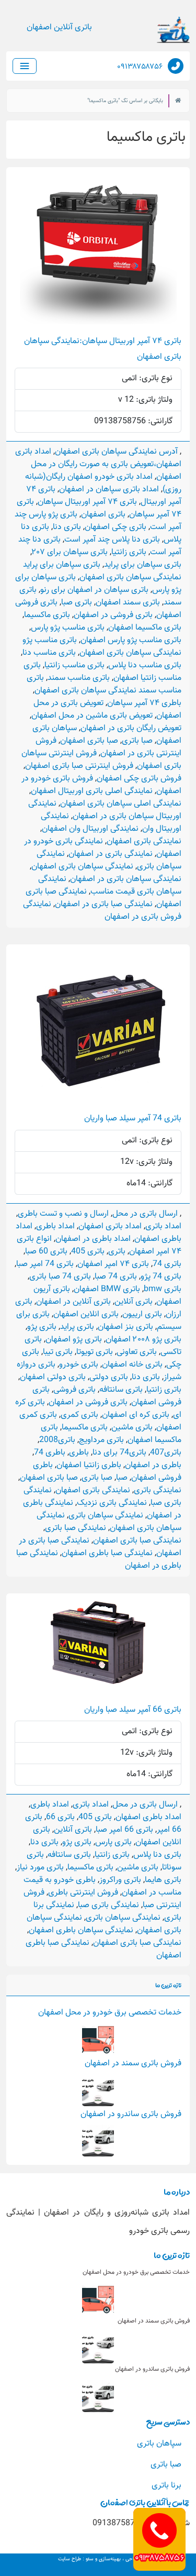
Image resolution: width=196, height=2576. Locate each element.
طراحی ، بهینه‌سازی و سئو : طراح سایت (98, 2559)
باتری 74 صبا (116, 1277)
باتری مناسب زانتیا (74, 665)
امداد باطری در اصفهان (93, 1239)
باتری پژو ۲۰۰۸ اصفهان (143, 1340)
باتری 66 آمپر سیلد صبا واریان (133, 1710)
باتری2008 (57, 1440)
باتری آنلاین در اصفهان (73, 1302)
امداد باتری (163, 1226)
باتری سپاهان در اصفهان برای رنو (94, 590)
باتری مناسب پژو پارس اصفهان (131, 640)
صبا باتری (137, 741)
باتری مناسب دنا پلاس (145, 665)
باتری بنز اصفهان (125, 1327)
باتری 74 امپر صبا (45, 1264)
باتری (117, 1252)
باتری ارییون (142, 1314)
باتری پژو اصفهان (74, 1340)
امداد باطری (55, 1226)
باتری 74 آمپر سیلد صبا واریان (133, 1119)
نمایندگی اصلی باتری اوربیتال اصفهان (92, 791)
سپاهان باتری (159, 2444)
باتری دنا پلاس (157, 1855)
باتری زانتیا (129, 552)
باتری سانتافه (121, 1390)
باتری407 (166, 1453)
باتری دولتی (109, 1377)
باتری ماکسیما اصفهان (145, 628)
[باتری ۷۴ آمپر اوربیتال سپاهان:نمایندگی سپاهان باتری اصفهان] (98, 246)
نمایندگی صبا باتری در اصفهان (104, 904)
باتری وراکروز (120, 1880)
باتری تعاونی (137, 1352)
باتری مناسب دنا (49, 653)
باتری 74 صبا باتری (60, 1277)
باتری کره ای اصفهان (136, 1415)
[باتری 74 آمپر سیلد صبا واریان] (98, 1023)
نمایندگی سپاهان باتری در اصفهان (126, 879)
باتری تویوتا (95, 1352)
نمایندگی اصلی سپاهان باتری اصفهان (121, 804)
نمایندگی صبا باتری (76, 1528)
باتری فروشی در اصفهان (113, 615)
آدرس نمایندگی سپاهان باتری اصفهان (116, 452)
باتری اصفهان (103, 515)
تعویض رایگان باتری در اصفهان (131, 728)
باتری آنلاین (134, 1302)
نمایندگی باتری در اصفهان (111, 854)
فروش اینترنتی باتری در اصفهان (108, 747)
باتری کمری (79, 1415)
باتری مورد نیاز (40, 1868)
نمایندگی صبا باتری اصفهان (137, 1541)
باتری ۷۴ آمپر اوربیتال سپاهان (87, 502)
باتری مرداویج (101, 1440)
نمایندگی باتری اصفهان (144, 841)
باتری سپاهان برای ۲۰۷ (70, 552)
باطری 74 (50, 1453)
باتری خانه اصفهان (132, 1365)
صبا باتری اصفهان (89, 741)
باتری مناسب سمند (79, 678)
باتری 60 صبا (46, 1252)
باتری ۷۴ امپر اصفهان (113, 1264)
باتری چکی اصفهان (116, 527)
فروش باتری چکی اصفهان (139, 779)
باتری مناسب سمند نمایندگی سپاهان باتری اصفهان (104, 684)
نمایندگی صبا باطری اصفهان (107, 1553)
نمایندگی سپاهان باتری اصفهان (82, 867)
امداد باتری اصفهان (110, 1226)
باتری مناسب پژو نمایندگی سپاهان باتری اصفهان (102, 647)
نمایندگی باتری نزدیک (112, 1503)
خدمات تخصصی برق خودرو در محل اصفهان (110, 2013)
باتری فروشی (74, 1390)
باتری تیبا (58, 1352)
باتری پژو (42, 1327)
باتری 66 (60, 1817)
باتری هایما (163, 1880)
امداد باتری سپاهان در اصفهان (109, 489)
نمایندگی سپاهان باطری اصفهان (81, 1930)
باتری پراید (77, 1327)
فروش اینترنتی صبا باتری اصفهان (79, 766)
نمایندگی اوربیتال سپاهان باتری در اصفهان (105, 810)
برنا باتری (166, 2486)
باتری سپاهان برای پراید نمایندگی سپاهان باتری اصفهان (102, 571)
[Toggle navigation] (25, 66)
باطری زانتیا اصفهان (89, 1465)
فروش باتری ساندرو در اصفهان (131, 2114)
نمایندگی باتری (158, 1490)
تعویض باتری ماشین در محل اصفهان (92, 716)
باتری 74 (167, 1264)
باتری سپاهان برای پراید (143, 565)
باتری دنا (67, 527)
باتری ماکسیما (47, 615)
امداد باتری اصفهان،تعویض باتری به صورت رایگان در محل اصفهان (98, 464)
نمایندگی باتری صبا (108, 1905)
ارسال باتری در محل (145, 1214)
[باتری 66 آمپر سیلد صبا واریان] (98, 1643)
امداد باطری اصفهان (148, 1817)
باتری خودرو (79, 1365)
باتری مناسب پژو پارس (68, 628)
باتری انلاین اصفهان (86, 1314)
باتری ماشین (132, 1428)
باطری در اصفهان (153, 1465)
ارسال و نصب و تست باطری (63, 1214)
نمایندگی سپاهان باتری (106, 1516)
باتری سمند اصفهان (128, 603)
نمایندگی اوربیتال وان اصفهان (90, 829)
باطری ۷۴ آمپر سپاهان (144, 703)
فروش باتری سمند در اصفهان (133, 2063)
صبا (122, 1478)
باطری (79, 1453)
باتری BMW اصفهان (107, 1289)
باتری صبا (77, 603)
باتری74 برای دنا (119, 1453)
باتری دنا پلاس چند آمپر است (112, 540)
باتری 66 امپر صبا (124, 1830)
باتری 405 (88, 1252)
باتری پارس (113, 1842)
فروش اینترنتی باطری (83, 1893)
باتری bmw (163, 1289)
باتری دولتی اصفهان (53, 1377)
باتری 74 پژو (161, 1277)
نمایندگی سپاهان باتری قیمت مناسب (110, 885)
